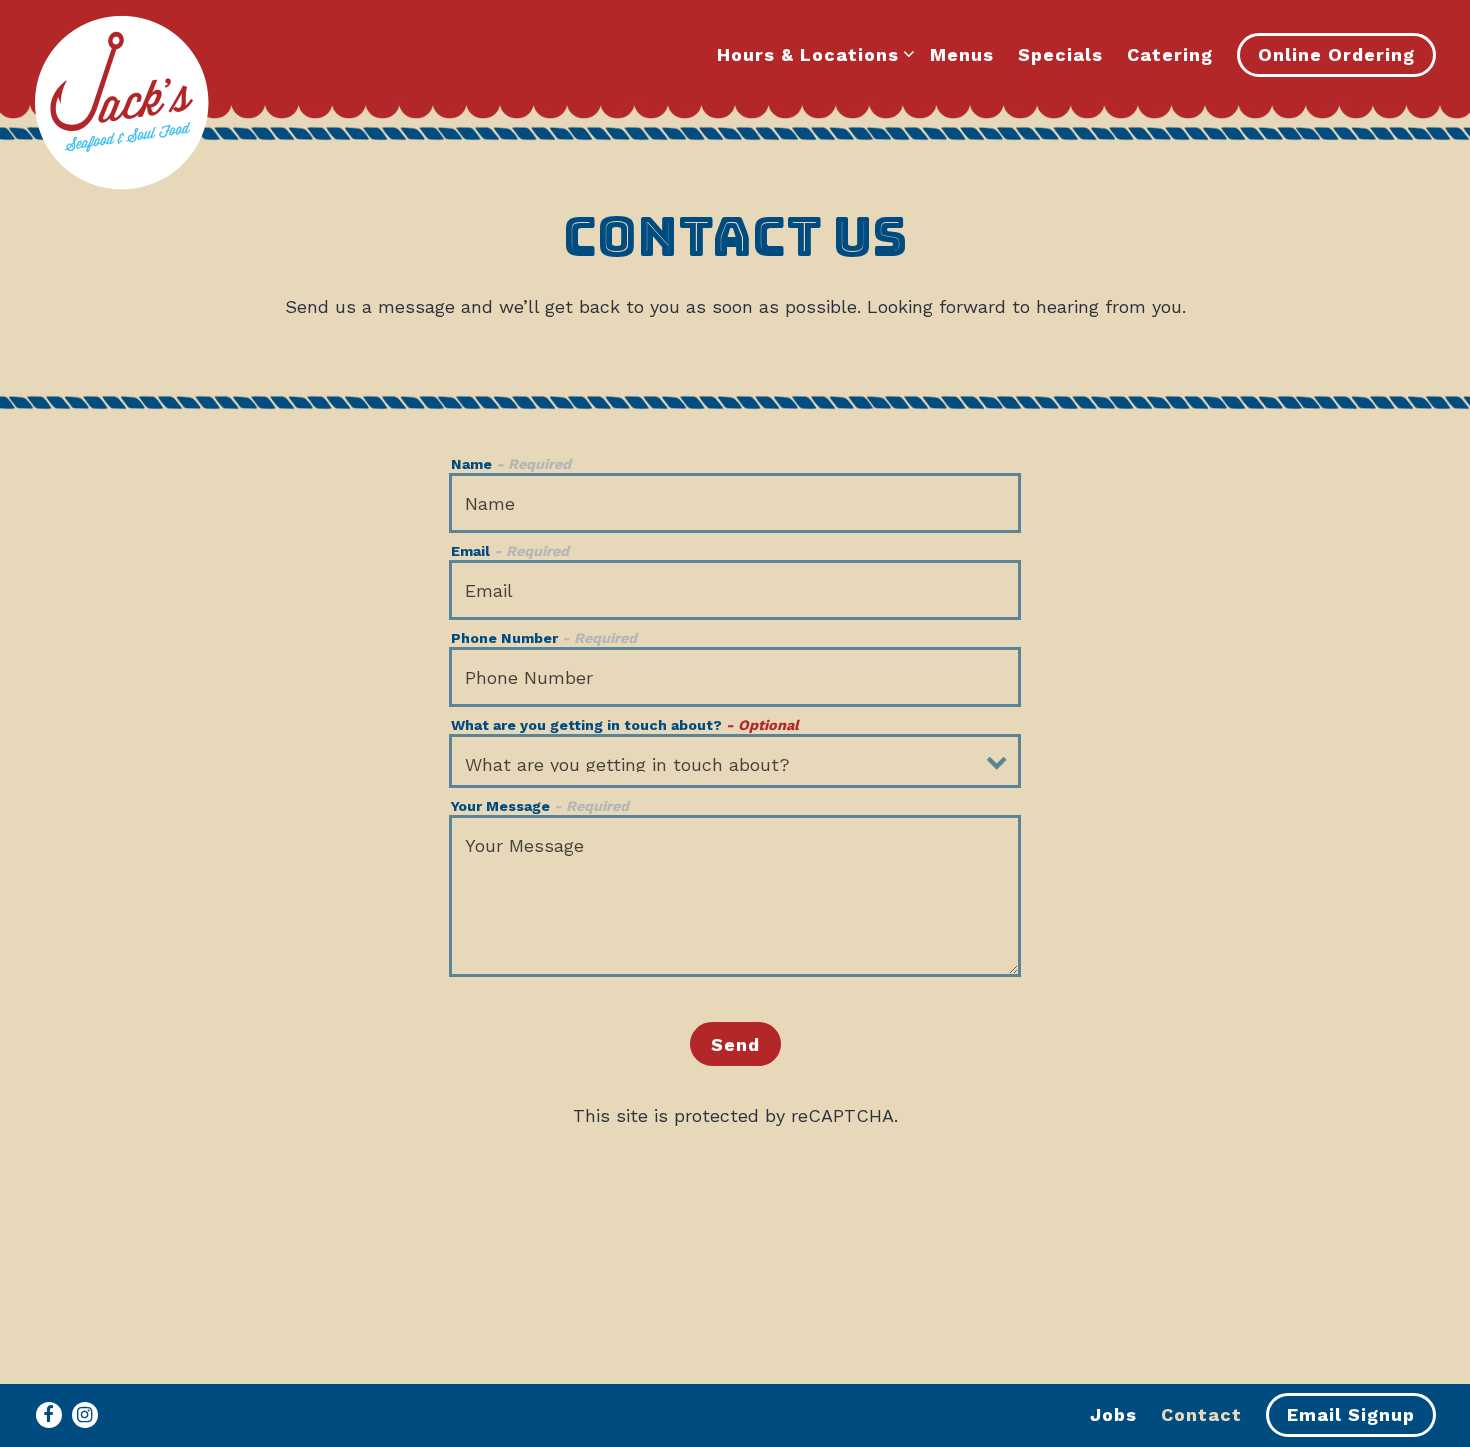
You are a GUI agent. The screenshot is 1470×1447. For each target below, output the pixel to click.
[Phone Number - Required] (735, 677)
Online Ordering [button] (1336, 54)
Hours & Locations (812, 54)
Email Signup (1351, 1414)
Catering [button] (1170, 54)
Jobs (1113, 1414)
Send (735, 1044)
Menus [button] (962, 54)
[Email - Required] (735, 590)
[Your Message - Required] (735, 896)
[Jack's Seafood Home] (121, 105)
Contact (1201, 1414)
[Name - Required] (735, 503)
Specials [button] (1060, 54)
